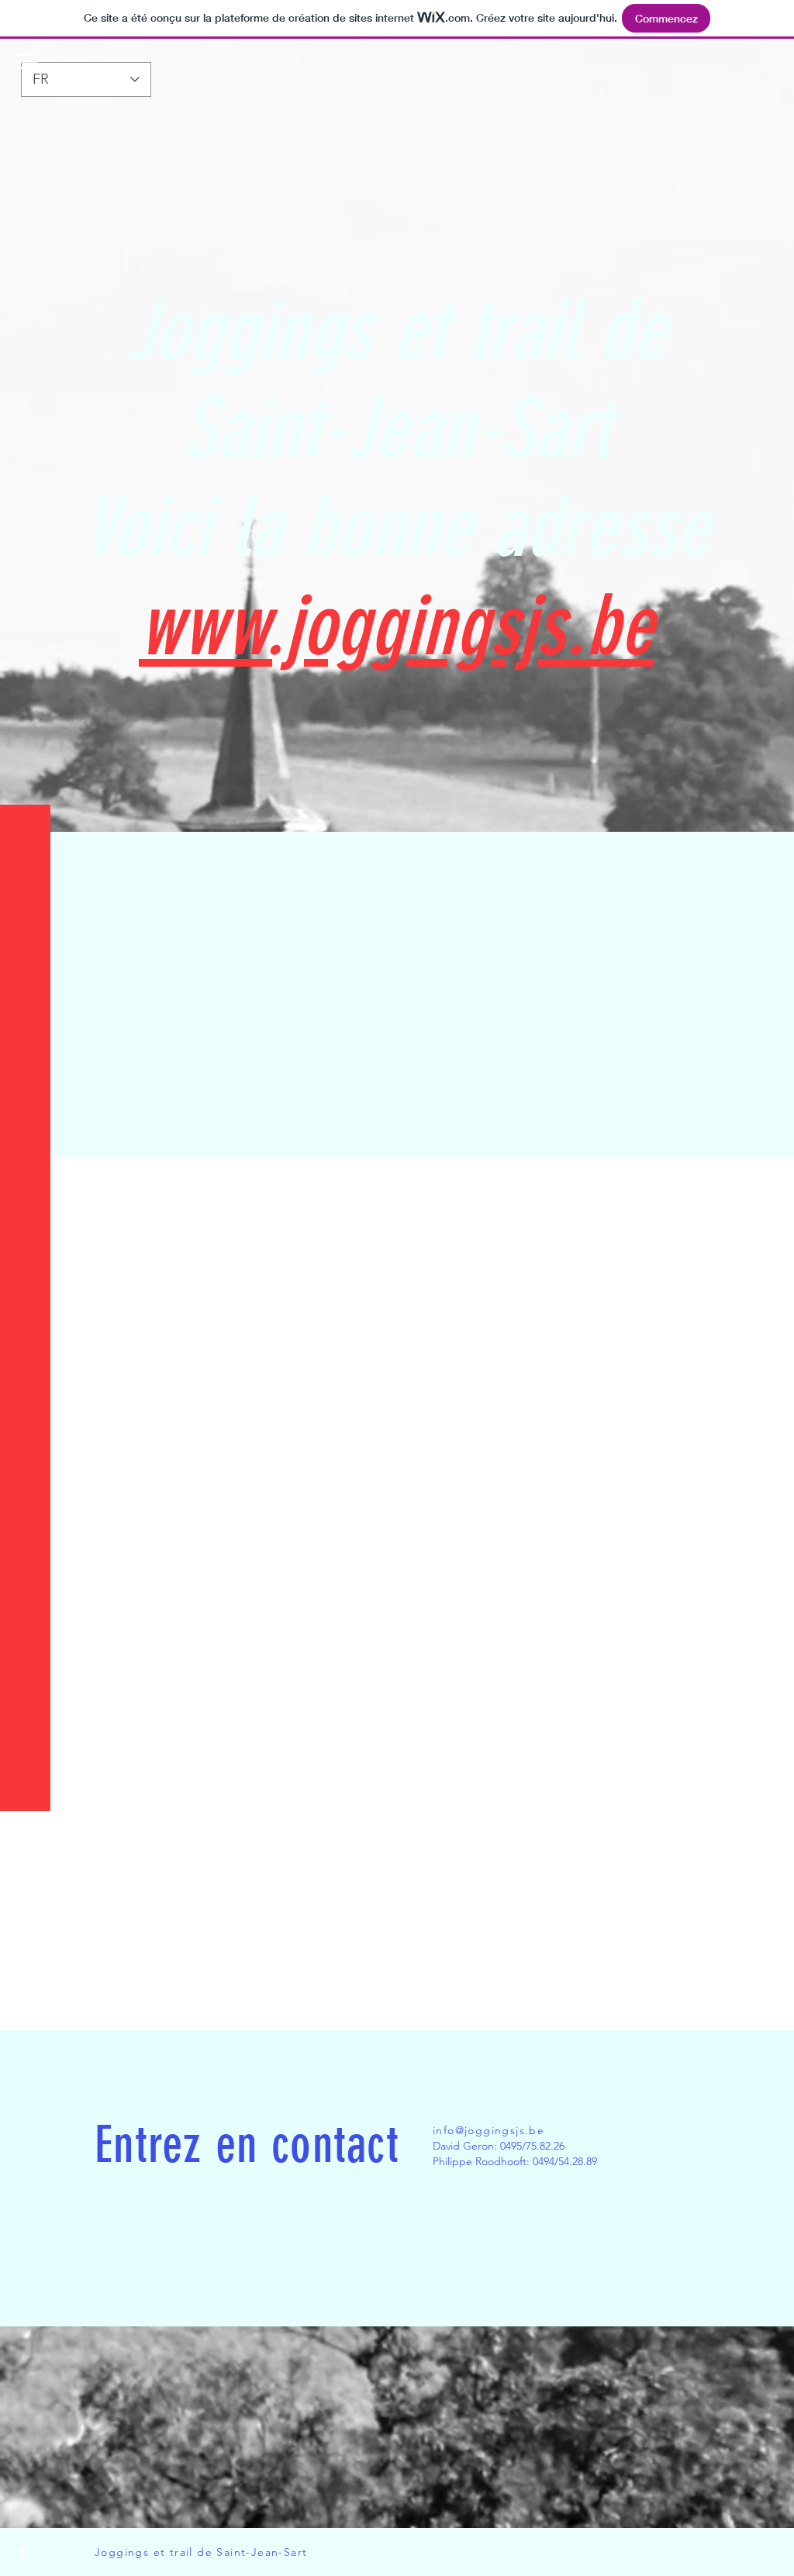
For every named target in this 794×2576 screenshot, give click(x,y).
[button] (27, 62)
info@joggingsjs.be (488, 2130)
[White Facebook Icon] (23, 2553)
